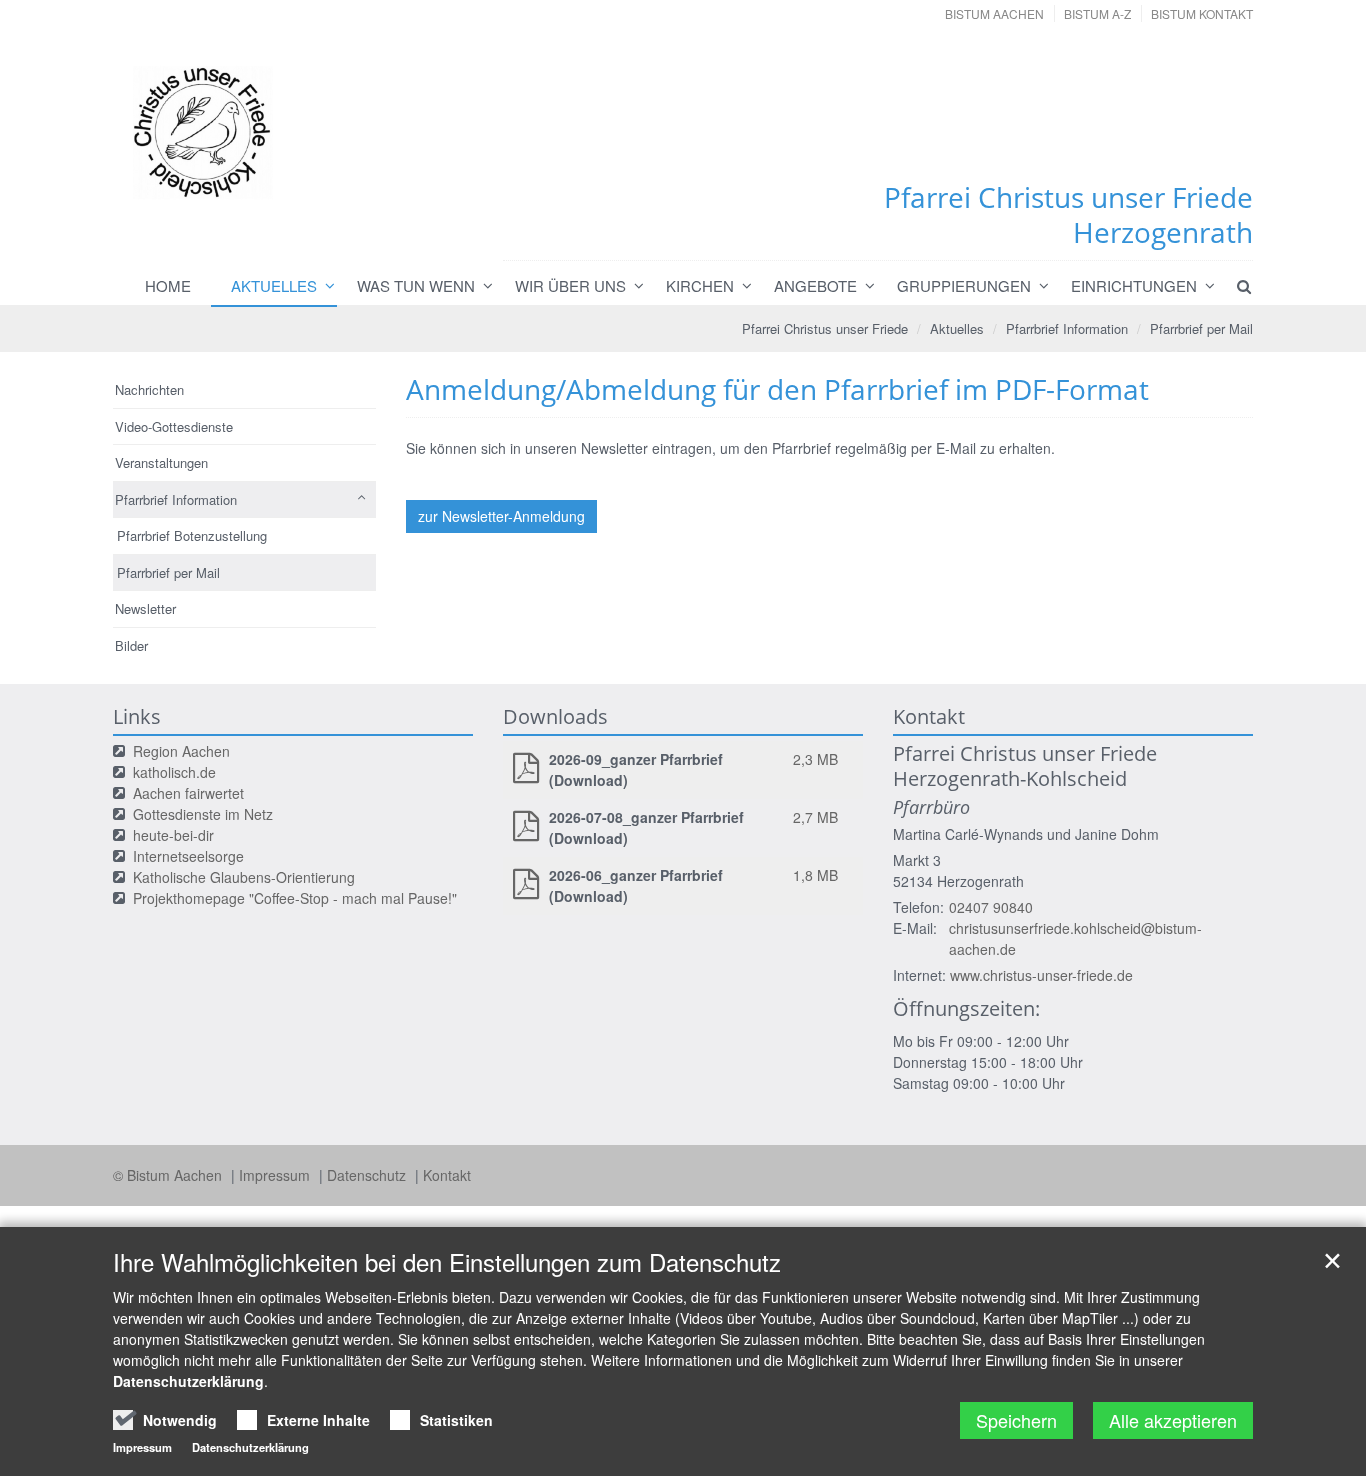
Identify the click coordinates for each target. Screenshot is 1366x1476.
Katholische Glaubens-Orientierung (244, 877)
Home (168, 285)
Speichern (1016, 1420)
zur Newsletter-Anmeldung (501, 516)
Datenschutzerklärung (188, 1381)
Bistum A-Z (1097, 13)
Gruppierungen (964, 285)
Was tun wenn (416, 285)
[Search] (1235, 286)
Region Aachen (181, 751)
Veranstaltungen (161, 462)
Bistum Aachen (994, 13)
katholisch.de (174, 772)
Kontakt (447, 1175)
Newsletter (145, 608)
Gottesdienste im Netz (203, 814)
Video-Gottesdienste (174, 426)
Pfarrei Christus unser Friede (825, 328)
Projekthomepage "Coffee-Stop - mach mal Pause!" (295, 898)
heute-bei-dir (173, 835)
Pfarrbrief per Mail (1201, 328)
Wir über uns (570, 285)
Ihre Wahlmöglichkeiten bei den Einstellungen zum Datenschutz (447, 1262)
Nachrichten (149, 389)
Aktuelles (274, 285)
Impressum (276, 1175)
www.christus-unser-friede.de (1041, 975)
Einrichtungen (1134, 285)
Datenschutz (368, 1175)
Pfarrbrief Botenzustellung (192, 535)
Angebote (815, 285)
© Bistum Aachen (169, 1175)
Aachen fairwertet (188, 793)
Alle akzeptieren (1173, 1420)
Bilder (131, 645)
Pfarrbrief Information (1067, 328)
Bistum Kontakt (1202, 13)
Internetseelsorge (188, 856)
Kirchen (700, 285)
